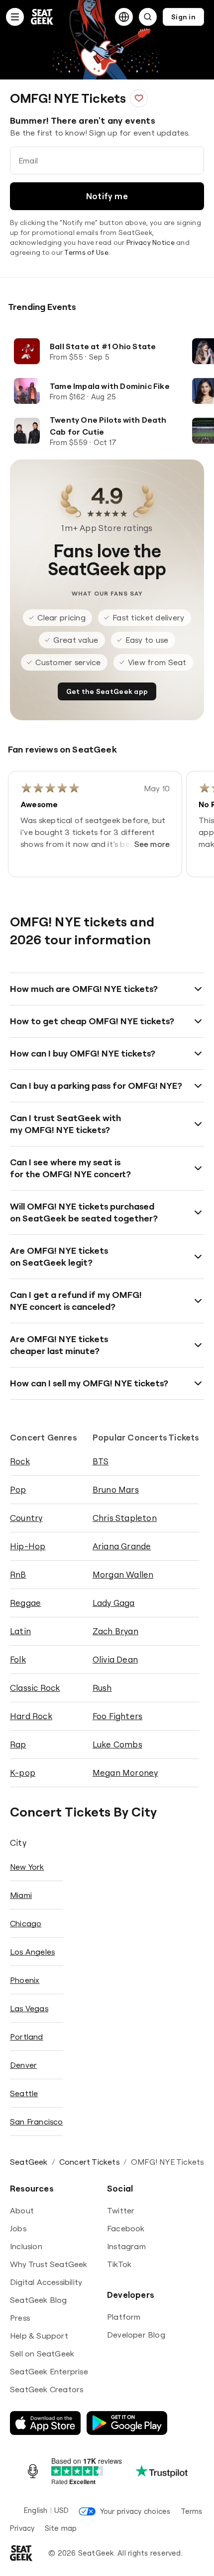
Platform (124, 2317)
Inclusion (26, 2246)
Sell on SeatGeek (42, 2353)
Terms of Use (86, 252)
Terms (192, 2511)
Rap (18, 1744)
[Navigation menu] (15, 17)
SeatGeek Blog (39, 2300)
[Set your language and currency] (124, 17)
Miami (21, 1895)
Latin (20, 1631)
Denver (23, 2065)
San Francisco (37, 2121)
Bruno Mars (116, 1489)
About (22, 2210)
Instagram (126, 2246)
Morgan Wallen (123, 1574)
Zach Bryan (115, 1631)
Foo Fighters (117, 1716)
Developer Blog (136, 2335)
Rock (20, 1461)
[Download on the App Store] (45, 2423)
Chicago (26, 1923)
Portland (27, 2037)
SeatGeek (29, 2162)
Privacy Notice (151, 242)
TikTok (119, 2264)
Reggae (25, 1603)
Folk (18, 1659)
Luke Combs (117, 1744)
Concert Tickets (89, 2162)
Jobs (18, 2228)
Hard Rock (31, 1716)
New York (27, 1867)
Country (26, 1518)
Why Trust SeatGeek (49, 2264)
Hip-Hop (28, 1546)
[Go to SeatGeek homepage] (42, 17)
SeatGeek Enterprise (49, 2371)
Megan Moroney (125, 1773)
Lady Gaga (114, 1603)
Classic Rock (35, 1688)
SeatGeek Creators (47, 2389)
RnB (18, 1574)
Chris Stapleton (125, 1518)
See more (152, 844)
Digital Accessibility (46, 2282)
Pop (18, 1489)
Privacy (22, 2528)
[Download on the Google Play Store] (127, 2423)
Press (20, 2318)
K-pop (23, 1773)
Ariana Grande (122, 1546)
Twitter (121, 2210)
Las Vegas (29, 2008)
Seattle (24, 2093)
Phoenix (25, 1980)
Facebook (126, 2228)
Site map (61, 2528)
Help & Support (39, 2336)
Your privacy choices (135, 2511)
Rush (102, 1688)
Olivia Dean (115, 1659)
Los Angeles (32, 1952)
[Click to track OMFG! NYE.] (139, 98)
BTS (101, 1461)
